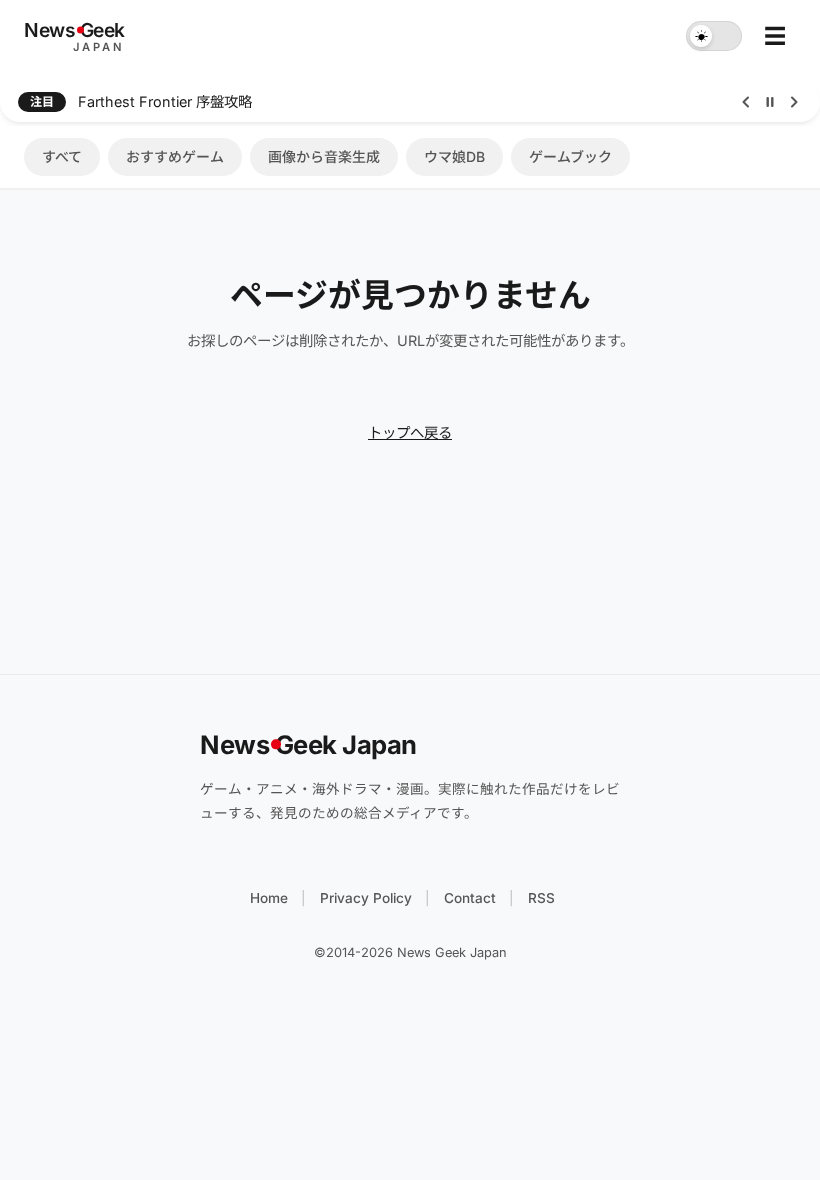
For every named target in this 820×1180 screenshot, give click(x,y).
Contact (470, 898)
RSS (541, 898)
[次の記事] (794, 102)
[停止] (770, 102)
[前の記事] (746, 102)
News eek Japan (308, 744)
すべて (62, 156)
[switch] (714, 36)
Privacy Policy (366, 898)
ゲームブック (570, 156)
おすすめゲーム (175, 156)
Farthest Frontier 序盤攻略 (165, 101)
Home (269, 898)
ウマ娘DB (454, 156)
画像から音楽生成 (324, 156)
